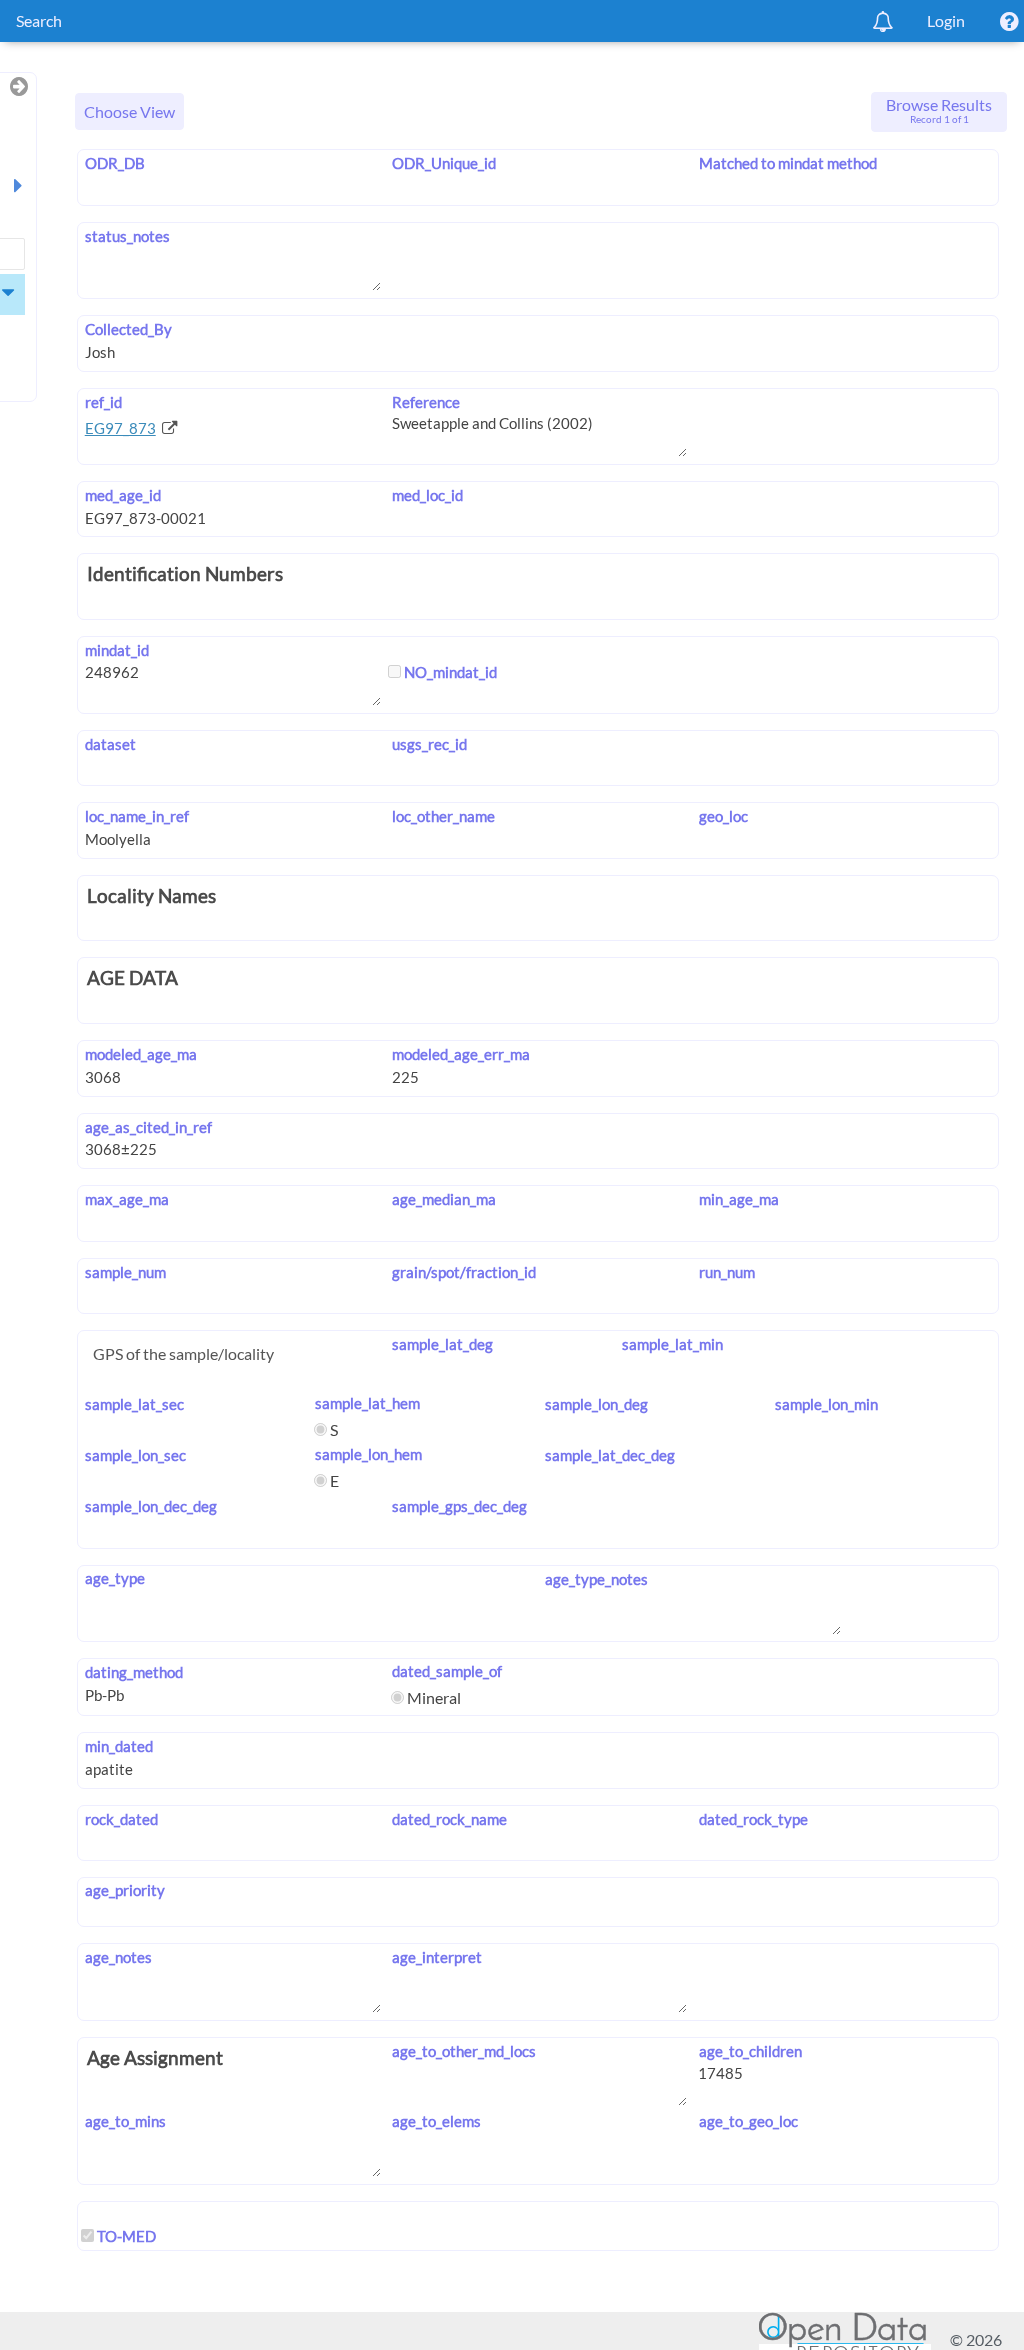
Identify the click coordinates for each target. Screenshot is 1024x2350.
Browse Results (939, 110)
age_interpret (437, 1957)
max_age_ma (127, 1199)
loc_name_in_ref (137, 816)
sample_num (125, 1272)
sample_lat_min (672, 1344)
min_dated (119, 1746)
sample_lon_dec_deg (151, 1506)
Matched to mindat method (787, 163)
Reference (426, 402)
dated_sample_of (447, 1671)
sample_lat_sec (134, 1404)
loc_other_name (443, 816)
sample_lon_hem (368, 1454)
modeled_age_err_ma (461, 1054)
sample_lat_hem (367, 1403)
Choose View (129, 111)
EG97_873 (120, 428)
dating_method (134, 1672)
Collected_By (128, 329)
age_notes (118, 1957)
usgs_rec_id (429, 744)
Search (39, 20)
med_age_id (123, 495)
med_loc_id (427, 495)
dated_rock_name (449, 1819)
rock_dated (121, 1819)
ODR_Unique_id (444, 163)
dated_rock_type (753, 1819)
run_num (726, 1272)
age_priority (125, 1890)
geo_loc (723, 816)
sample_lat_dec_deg (610, 1455)
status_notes (127, 236)
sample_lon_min (826, 1404)
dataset (110, 744)
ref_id (103, 402)
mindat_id (117, 650)
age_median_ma (444, 1199)
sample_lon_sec (135, 1455)
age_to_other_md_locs (464, 2051)
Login (946, 20)
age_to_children (750, 2051)
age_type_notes (596, 1579)
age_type (115, 1578)
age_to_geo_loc (748, 2121)
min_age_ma (738, 1199)
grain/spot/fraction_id (464, 1272)
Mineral (432, 1697)
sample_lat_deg (442, 1344)
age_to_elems (436, 2121)
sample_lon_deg (596, 1404)
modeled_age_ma (141, 1054)
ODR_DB (115, 163)
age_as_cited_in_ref (148, 1127)
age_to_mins (125, 2121)
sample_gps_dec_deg (459, 1506)
